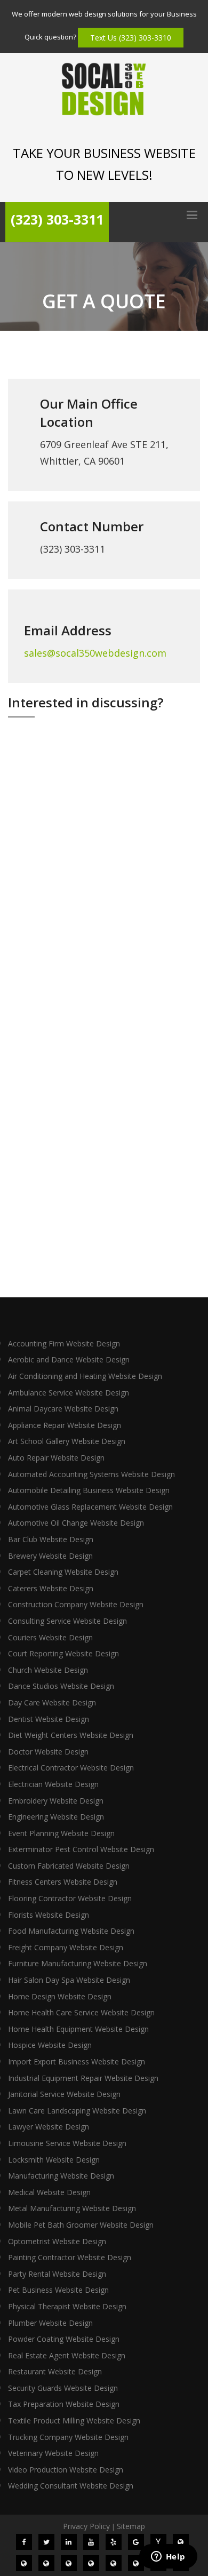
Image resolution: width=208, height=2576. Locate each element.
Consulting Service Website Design (67, 1621)
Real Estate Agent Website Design (67, 2355)
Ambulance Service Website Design (69, 1393)
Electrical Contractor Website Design (71, 1768)
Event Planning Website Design (61, 1833)
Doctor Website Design (48, 1752)
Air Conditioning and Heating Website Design (85, 1376)
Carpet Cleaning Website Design (63, 1572)
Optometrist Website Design (57, 2241)
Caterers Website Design (51, 1588)
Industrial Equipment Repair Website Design (83, 2078)
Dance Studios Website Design (61, 1686)
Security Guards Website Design (63, 2388)
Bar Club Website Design (51, 1539)
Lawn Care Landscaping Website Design (77, 2111)
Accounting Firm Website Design (64, 1343)
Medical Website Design (49, 2192)
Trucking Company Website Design (68, 2437)
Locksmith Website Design (54, 2160)
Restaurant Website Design (55, 2371)
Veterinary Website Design (53, 2453)
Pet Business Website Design (58, 2290)
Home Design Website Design (60, 1996)
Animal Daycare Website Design (63, 1409)
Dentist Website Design (49, 1719)
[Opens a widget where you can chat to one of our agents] (168, 2557)
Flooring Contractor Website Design (70, 1898)
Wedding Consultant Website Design (71, 2486)
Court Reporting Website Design (63, 1653)
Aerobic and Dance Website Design (69, 1359)
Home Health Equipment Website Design (78, 2029)
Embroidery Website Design (56, 1801)
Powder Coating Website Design (64, 2339)
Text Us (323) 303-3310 (131, 38)
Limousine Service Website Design (67, 2143)
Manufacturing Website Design (61, 2176)
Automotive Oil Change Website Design (76, 1523)
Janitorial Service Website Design (64, 2094)
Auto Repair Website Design (56, 1458)
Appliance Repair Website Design (65, 1425)
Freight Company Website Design (66, 1947)
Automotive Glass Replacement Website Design (90, 1507)
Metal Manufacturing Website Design (72, 2208)
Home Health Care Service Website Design (81, 2012)
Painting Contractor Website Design (70, 2257)
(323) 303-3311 (57, 219)
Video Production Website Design (66, 2470)
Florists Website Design (49, 1915)
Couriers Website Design (50, 1637)
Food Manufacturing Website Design (71, 1931)
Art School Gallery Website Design (67, 1441)
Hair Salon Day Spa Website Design (69, 1980)
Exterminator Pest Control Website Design (81, 1849)
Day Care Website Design (52, 1702)
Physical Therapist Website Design (67, 2306)
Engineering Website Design (56, 1817)
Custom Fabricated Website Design (69, 1866)
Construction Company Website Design (76, 1604)
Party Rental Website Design (57, 2274)
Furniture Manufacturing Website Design (78, 1963)
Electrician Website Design (53, 1784)
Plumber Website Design (50, 2323)
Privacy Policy (86, 2526)
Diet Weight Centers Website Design (71, 1735)
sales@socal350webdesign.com (95, 653)
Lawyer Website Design (49, 2127)
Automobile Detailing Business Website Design (89, 1490)
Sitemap (131, 2526)
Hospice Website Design (50, 2045)
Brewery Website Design (50, 1556)
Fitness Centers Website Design (63, 1882)
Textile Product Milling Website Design (74, 2421)
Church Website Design (48, 1670)
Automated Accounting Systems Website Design (91, 1474)
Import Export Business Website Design (77, 2061)
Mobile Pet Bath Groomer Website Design (81, 2225)
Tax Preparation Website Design (64, 2404)
